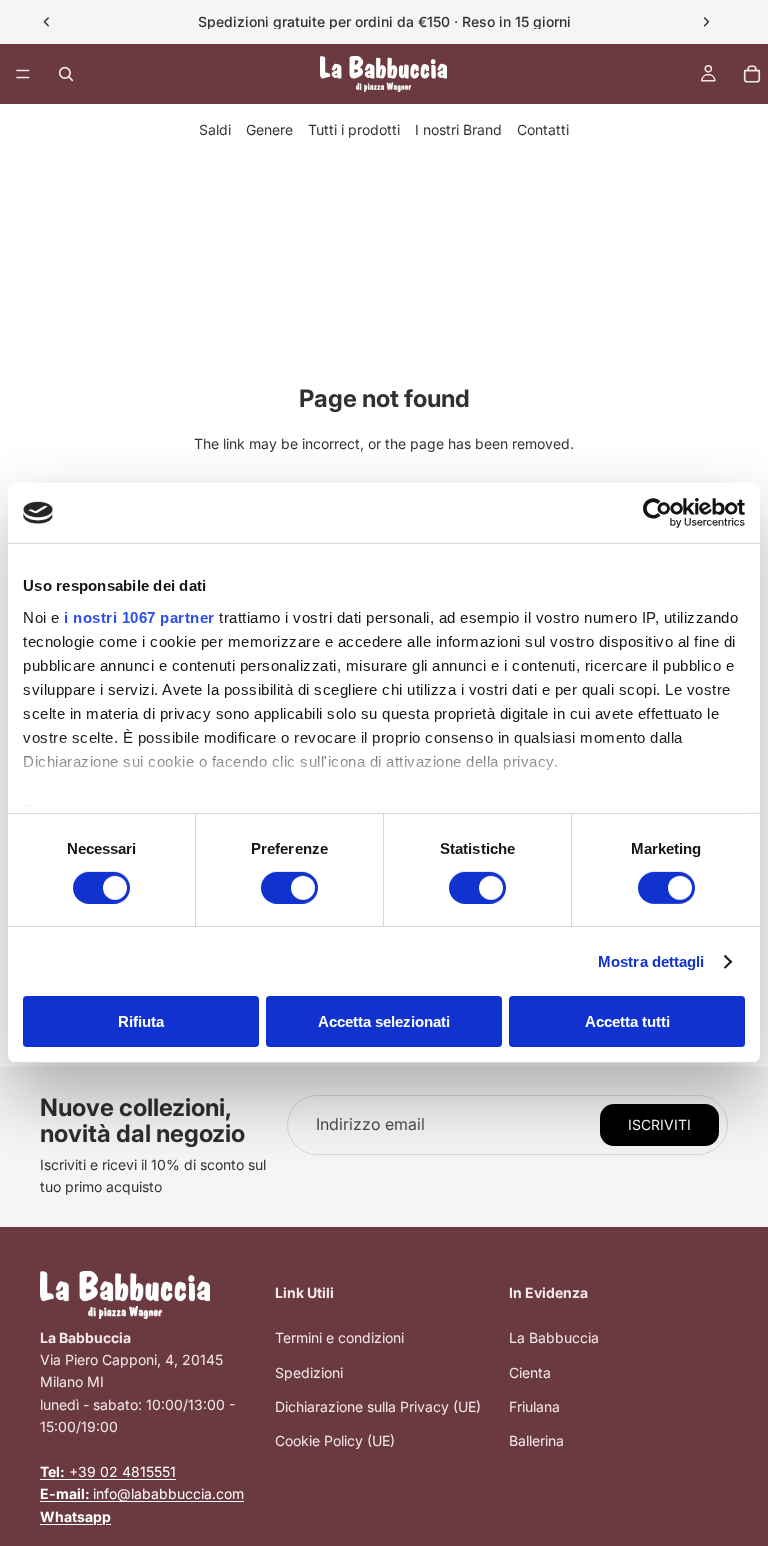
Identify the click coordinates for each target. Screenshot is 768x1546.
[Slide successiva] (706, 22)
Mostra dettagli (651, 961)
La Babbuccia (554, 1337)
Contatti (543, 129)
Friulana (534, 1406)
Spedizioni (309, 1372)
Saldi (215, 129)
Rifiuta (141, 1021)
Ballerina (536, 1440)
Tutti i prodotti (354, 129)
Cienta (530, 1372)
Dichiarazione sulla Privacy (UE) (378, 1406)
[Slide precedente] (47, 22)
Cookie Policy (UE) (335, 1440)
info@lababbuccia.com (142, 1493)
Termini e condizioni (339, 1337)
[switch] (289, 888)
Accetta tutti (627, 1021)
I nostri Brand (458, 129)
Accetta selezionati (384, 1021)
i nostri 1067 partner (139, 616)
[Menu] (23, 74)
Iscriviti (659, 1124)
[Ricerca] (66, 74)
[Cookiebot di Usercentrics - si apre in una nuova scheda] (657, 513)
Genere (269, 129)
